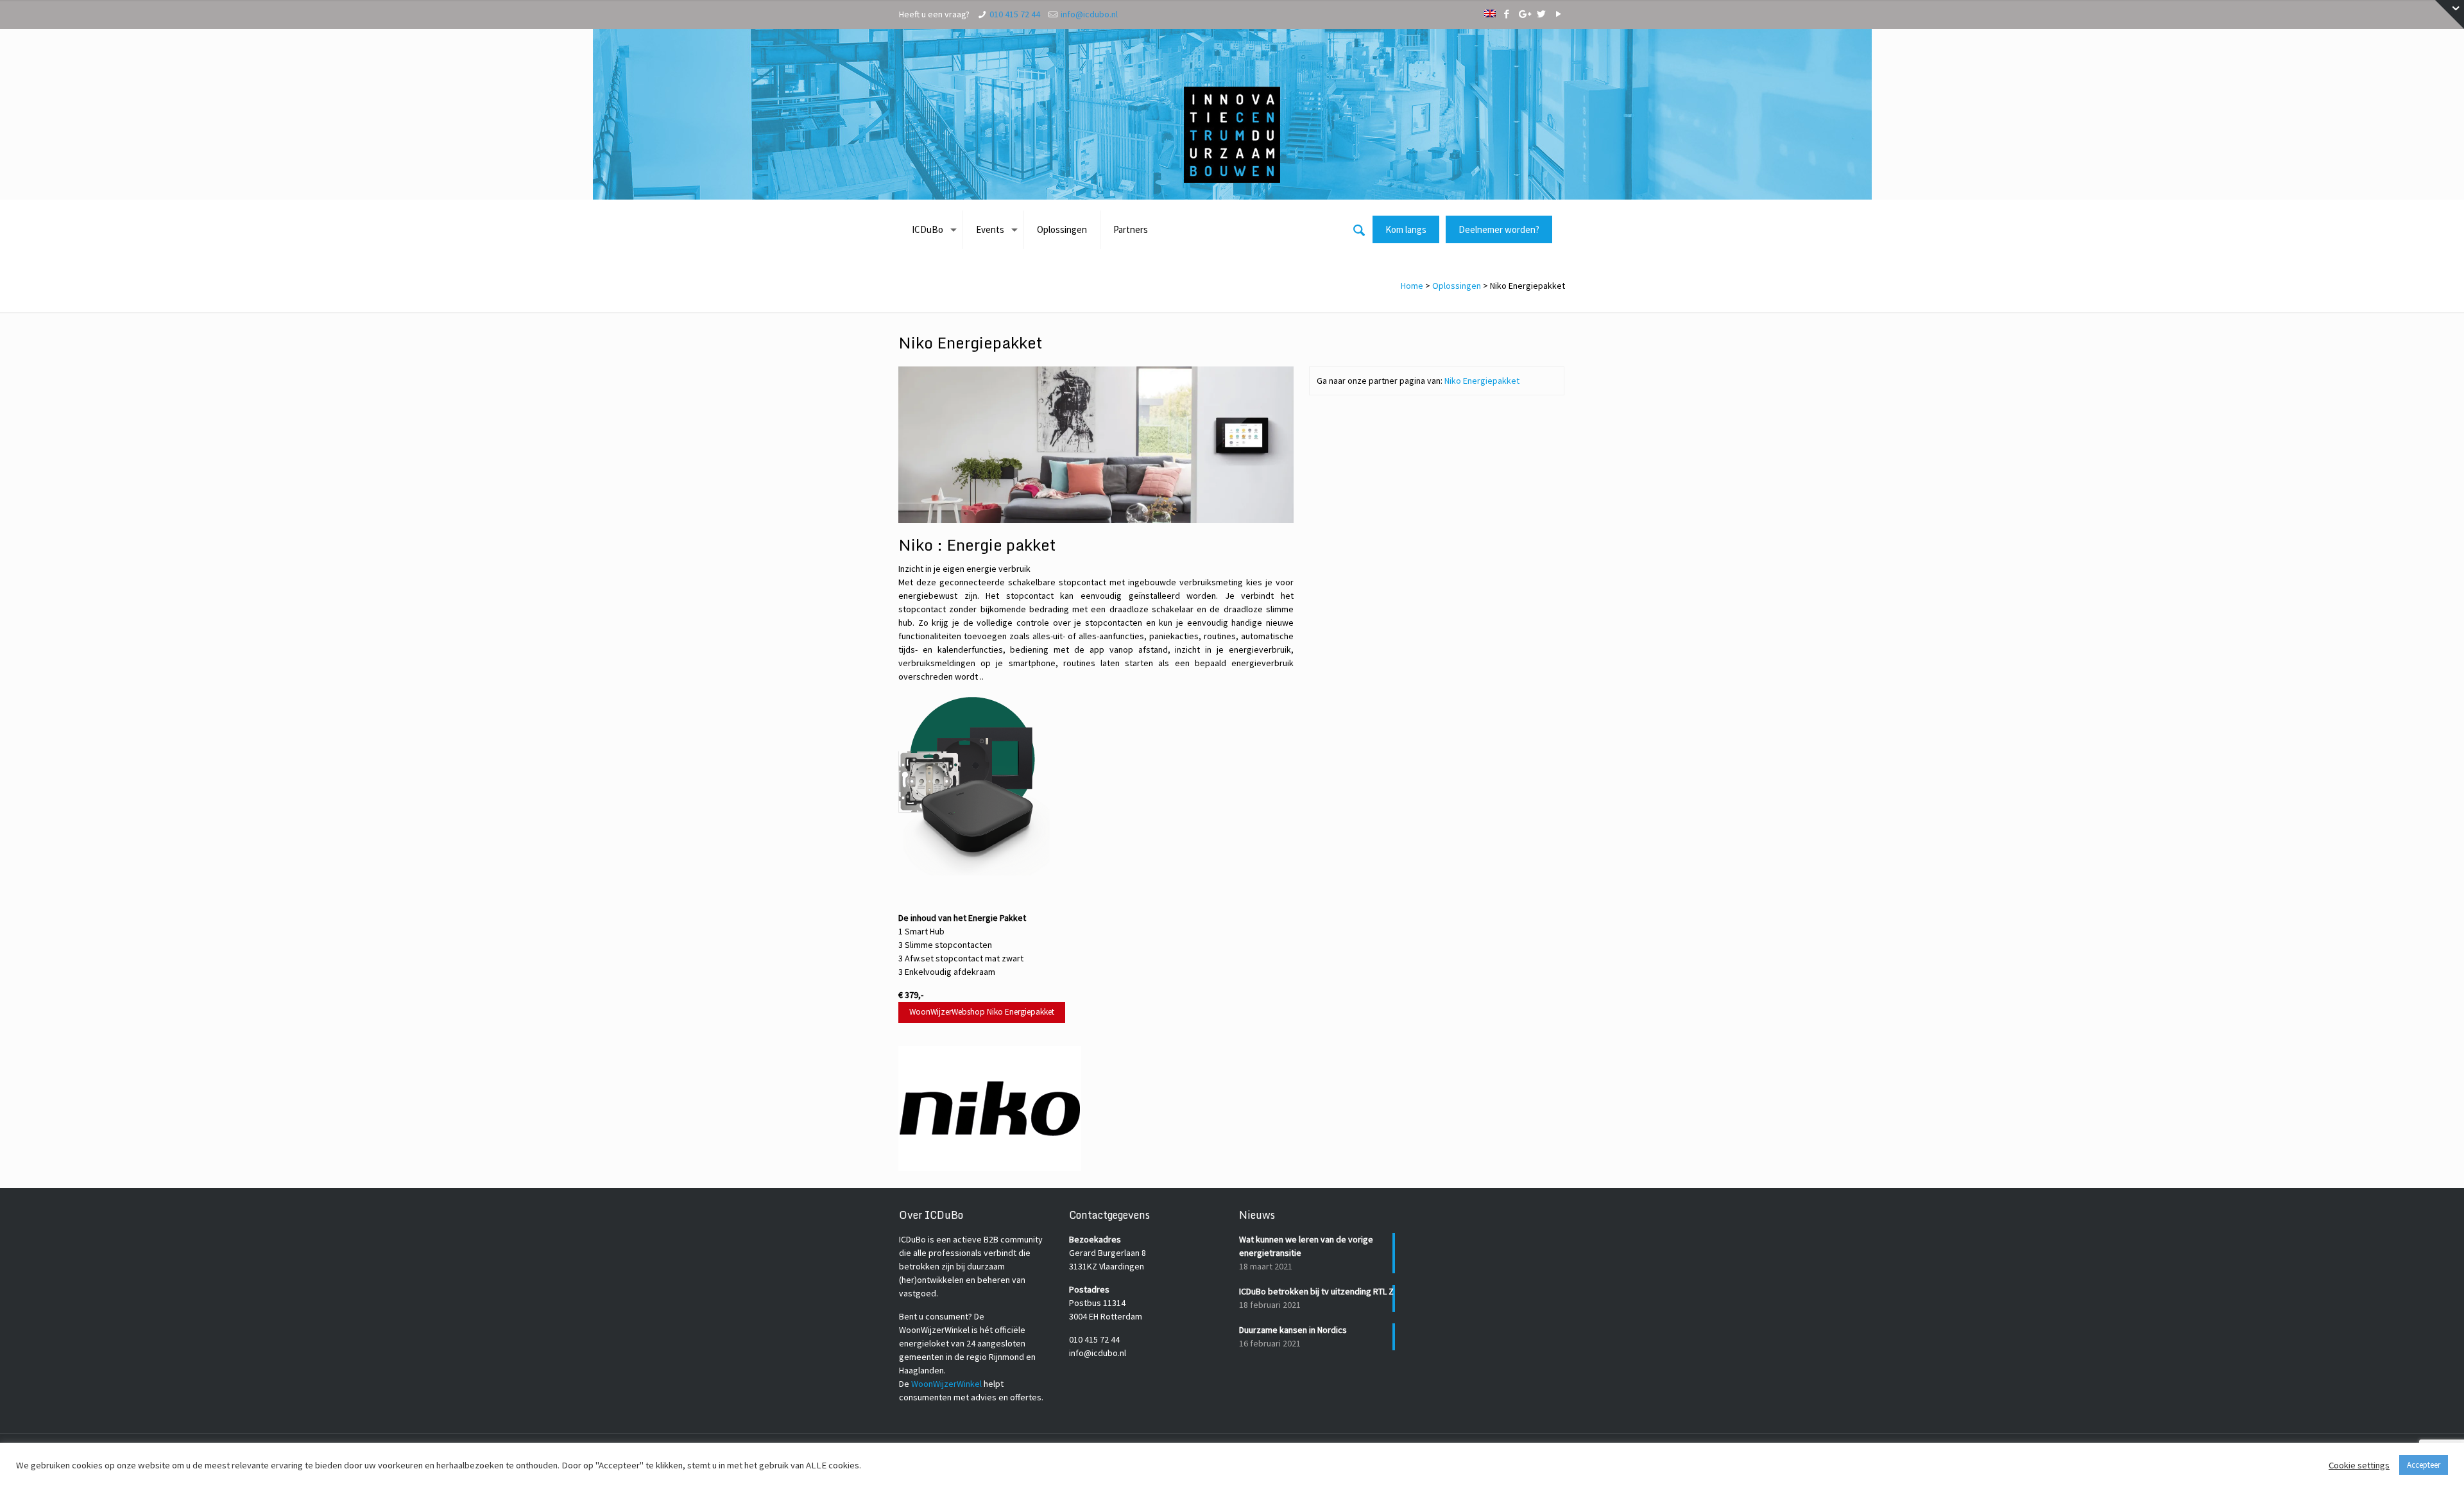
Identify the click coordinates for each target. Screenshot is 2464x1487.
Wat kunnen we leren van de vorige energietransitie (1306, 1246)
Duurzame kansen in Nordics (1293, 1330)
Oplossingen (1457, 286)
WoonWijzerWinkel (946, 1384)
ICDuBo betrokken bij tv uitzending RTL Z (1316, 1291)
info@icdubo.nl (1089, 14)
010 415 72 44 (1015, 14)
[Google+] (1524, 14)
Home (1412, 286)
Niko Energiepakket (1482, 381)
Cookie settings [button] (2359, 1465)
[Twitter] (1541, 14)
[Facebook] (1506, 14)
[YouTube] (1558, 14)
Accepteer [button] (2424, 1465)
